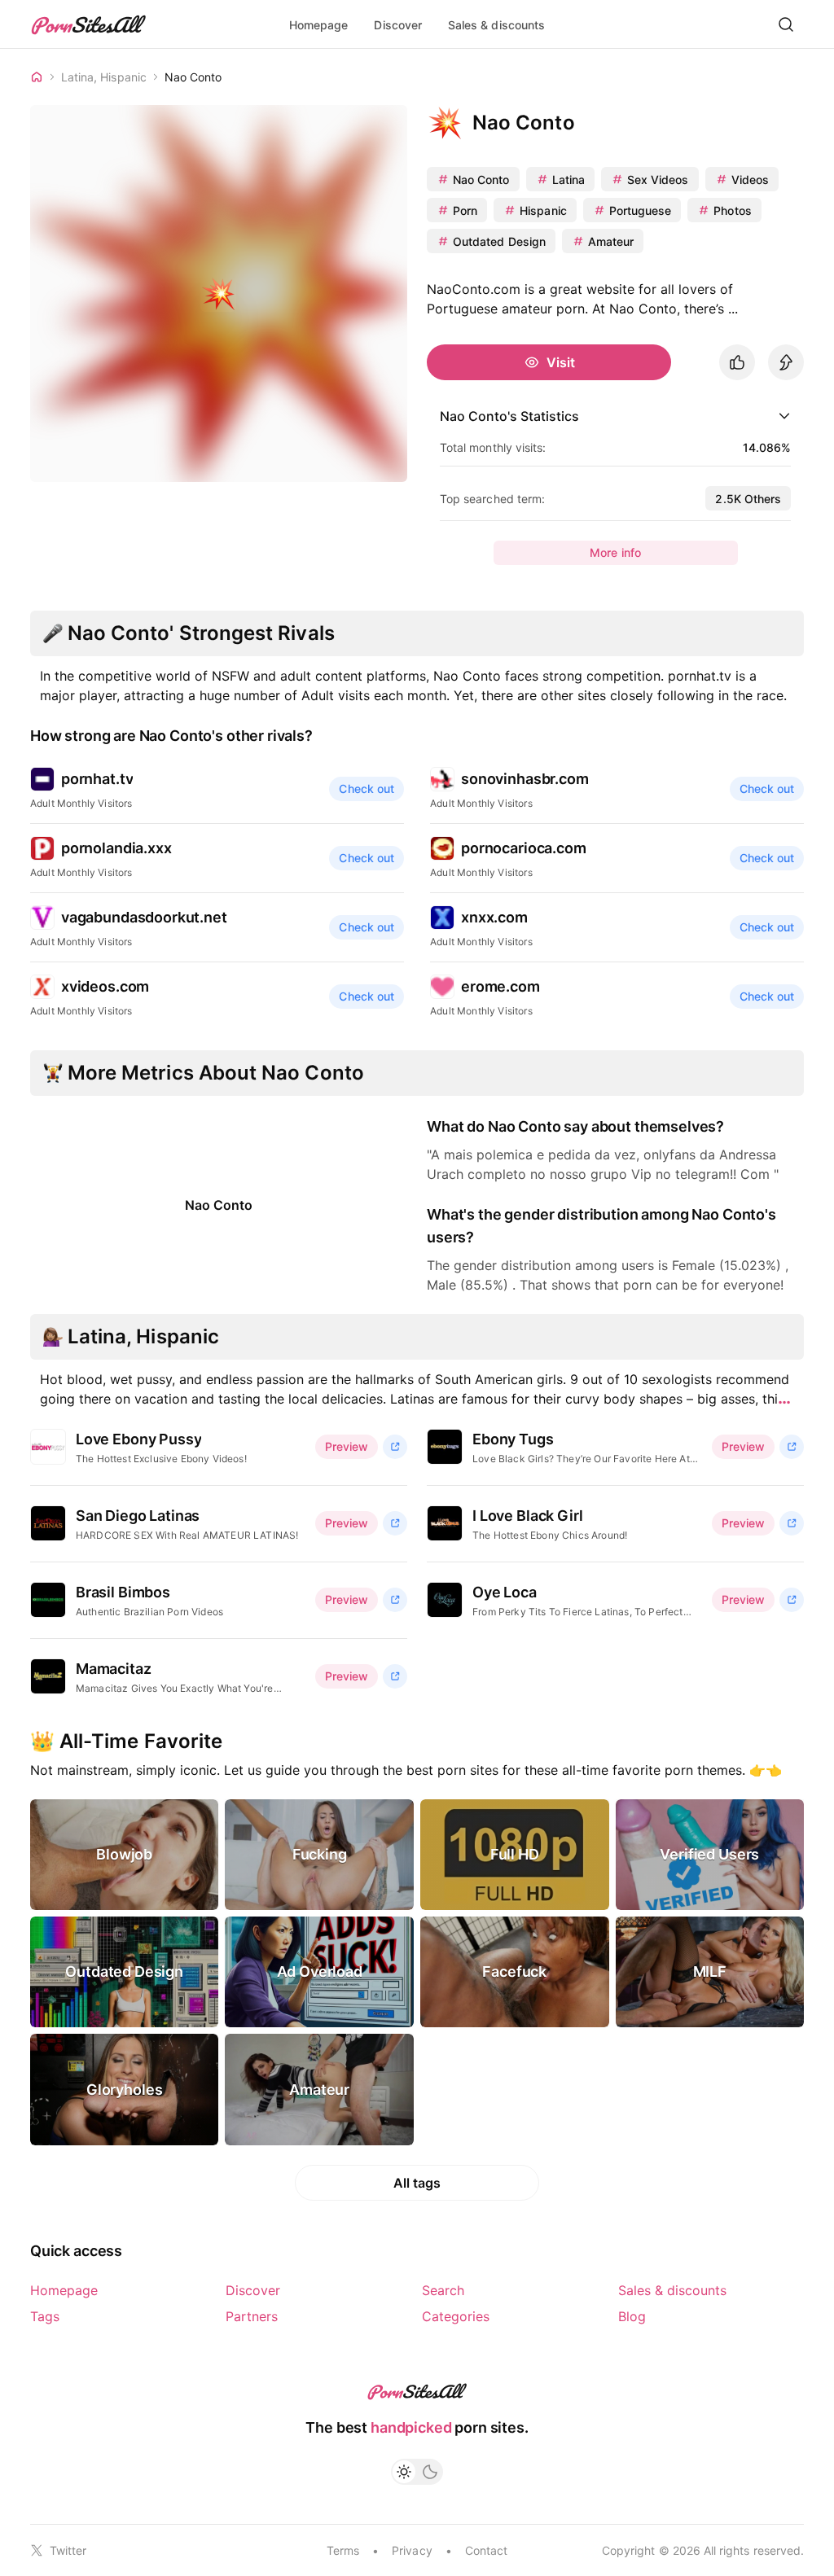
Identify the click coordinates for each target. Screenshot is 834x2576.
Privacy (412, 2550)
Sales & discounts (496, 25)
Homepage (318, 25)
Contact (486, 2550)
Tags (45, 2316)
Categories (456, 2316)
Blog (632, 2316)
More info (615, 552)
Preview (347, 1446)
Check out (367, 789)
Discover (397, 25)
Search (443, 2290)
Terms (343, 2550)
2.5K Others (748, 499)
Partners (252, 2316)
